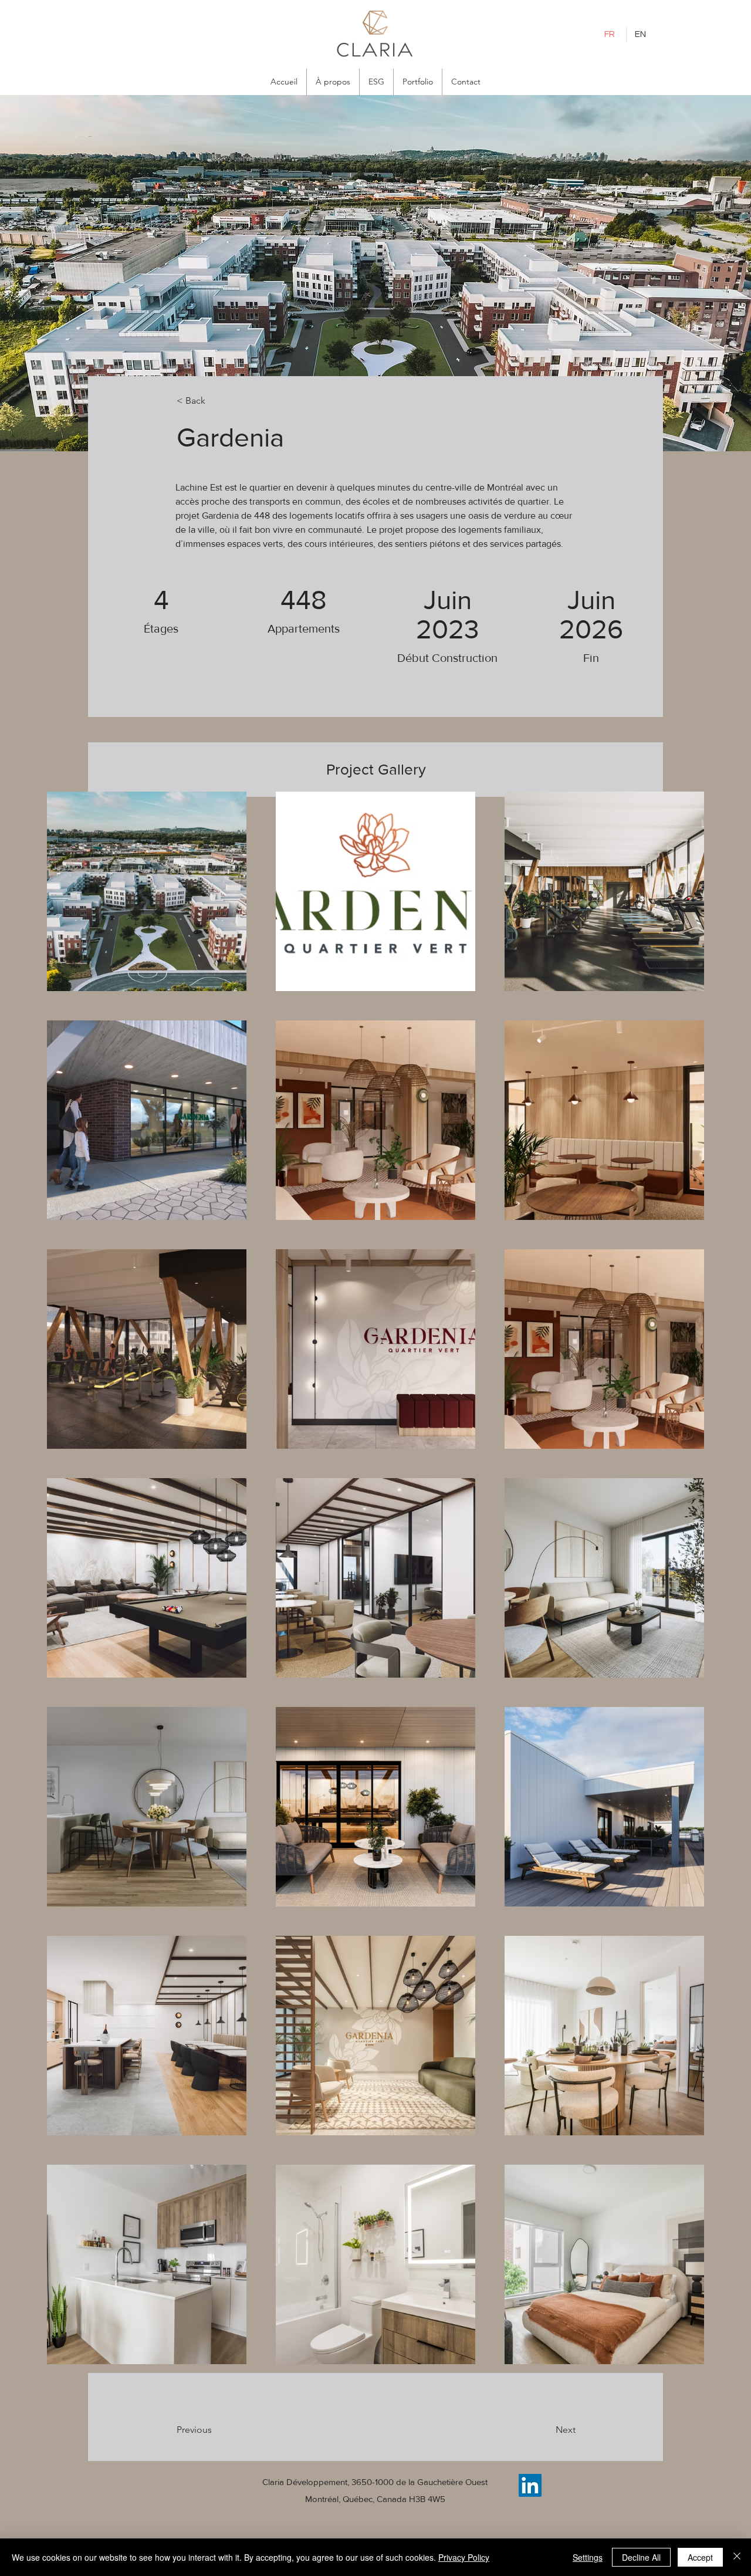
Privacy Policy (464, 2557)
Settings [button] (588, 2557)
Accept (700, 2557)
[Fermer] (737, 2557)
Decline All (641, 2557)
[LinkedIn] (530, 2485)
